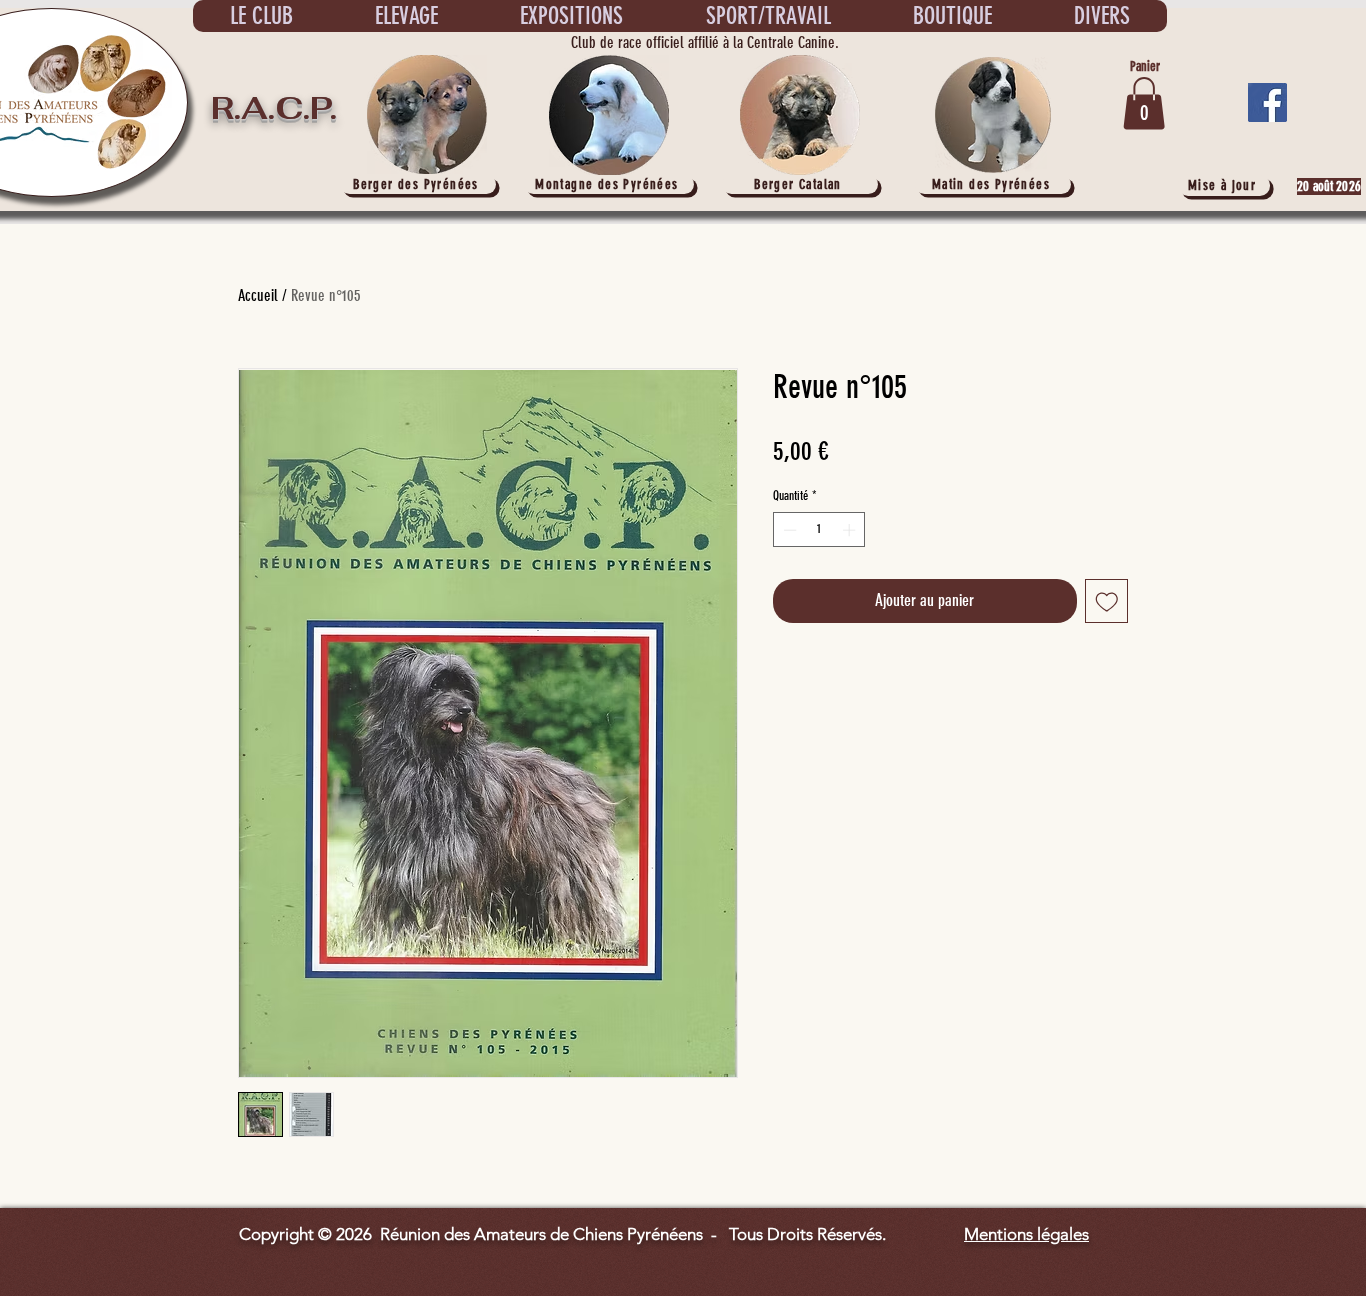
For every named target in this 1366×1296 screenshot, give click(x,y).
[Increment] (851, 530)
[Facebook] (1267, 102)
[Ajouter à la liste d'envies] (1107, 601)
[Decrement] (788, 530)
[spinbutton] (819, 530)
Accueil (258, 295)
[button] (1144, 103)
